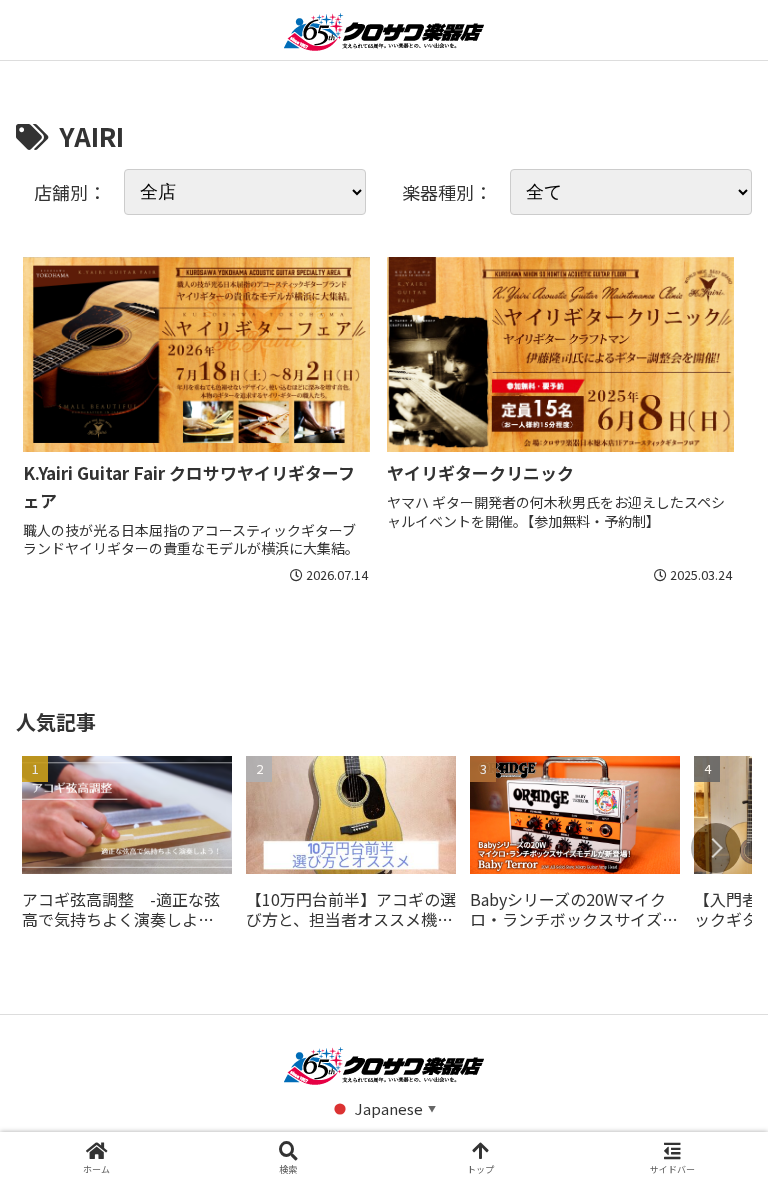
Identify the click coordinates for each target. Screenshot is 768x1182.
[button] (716, 848)
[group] (127, 849)
